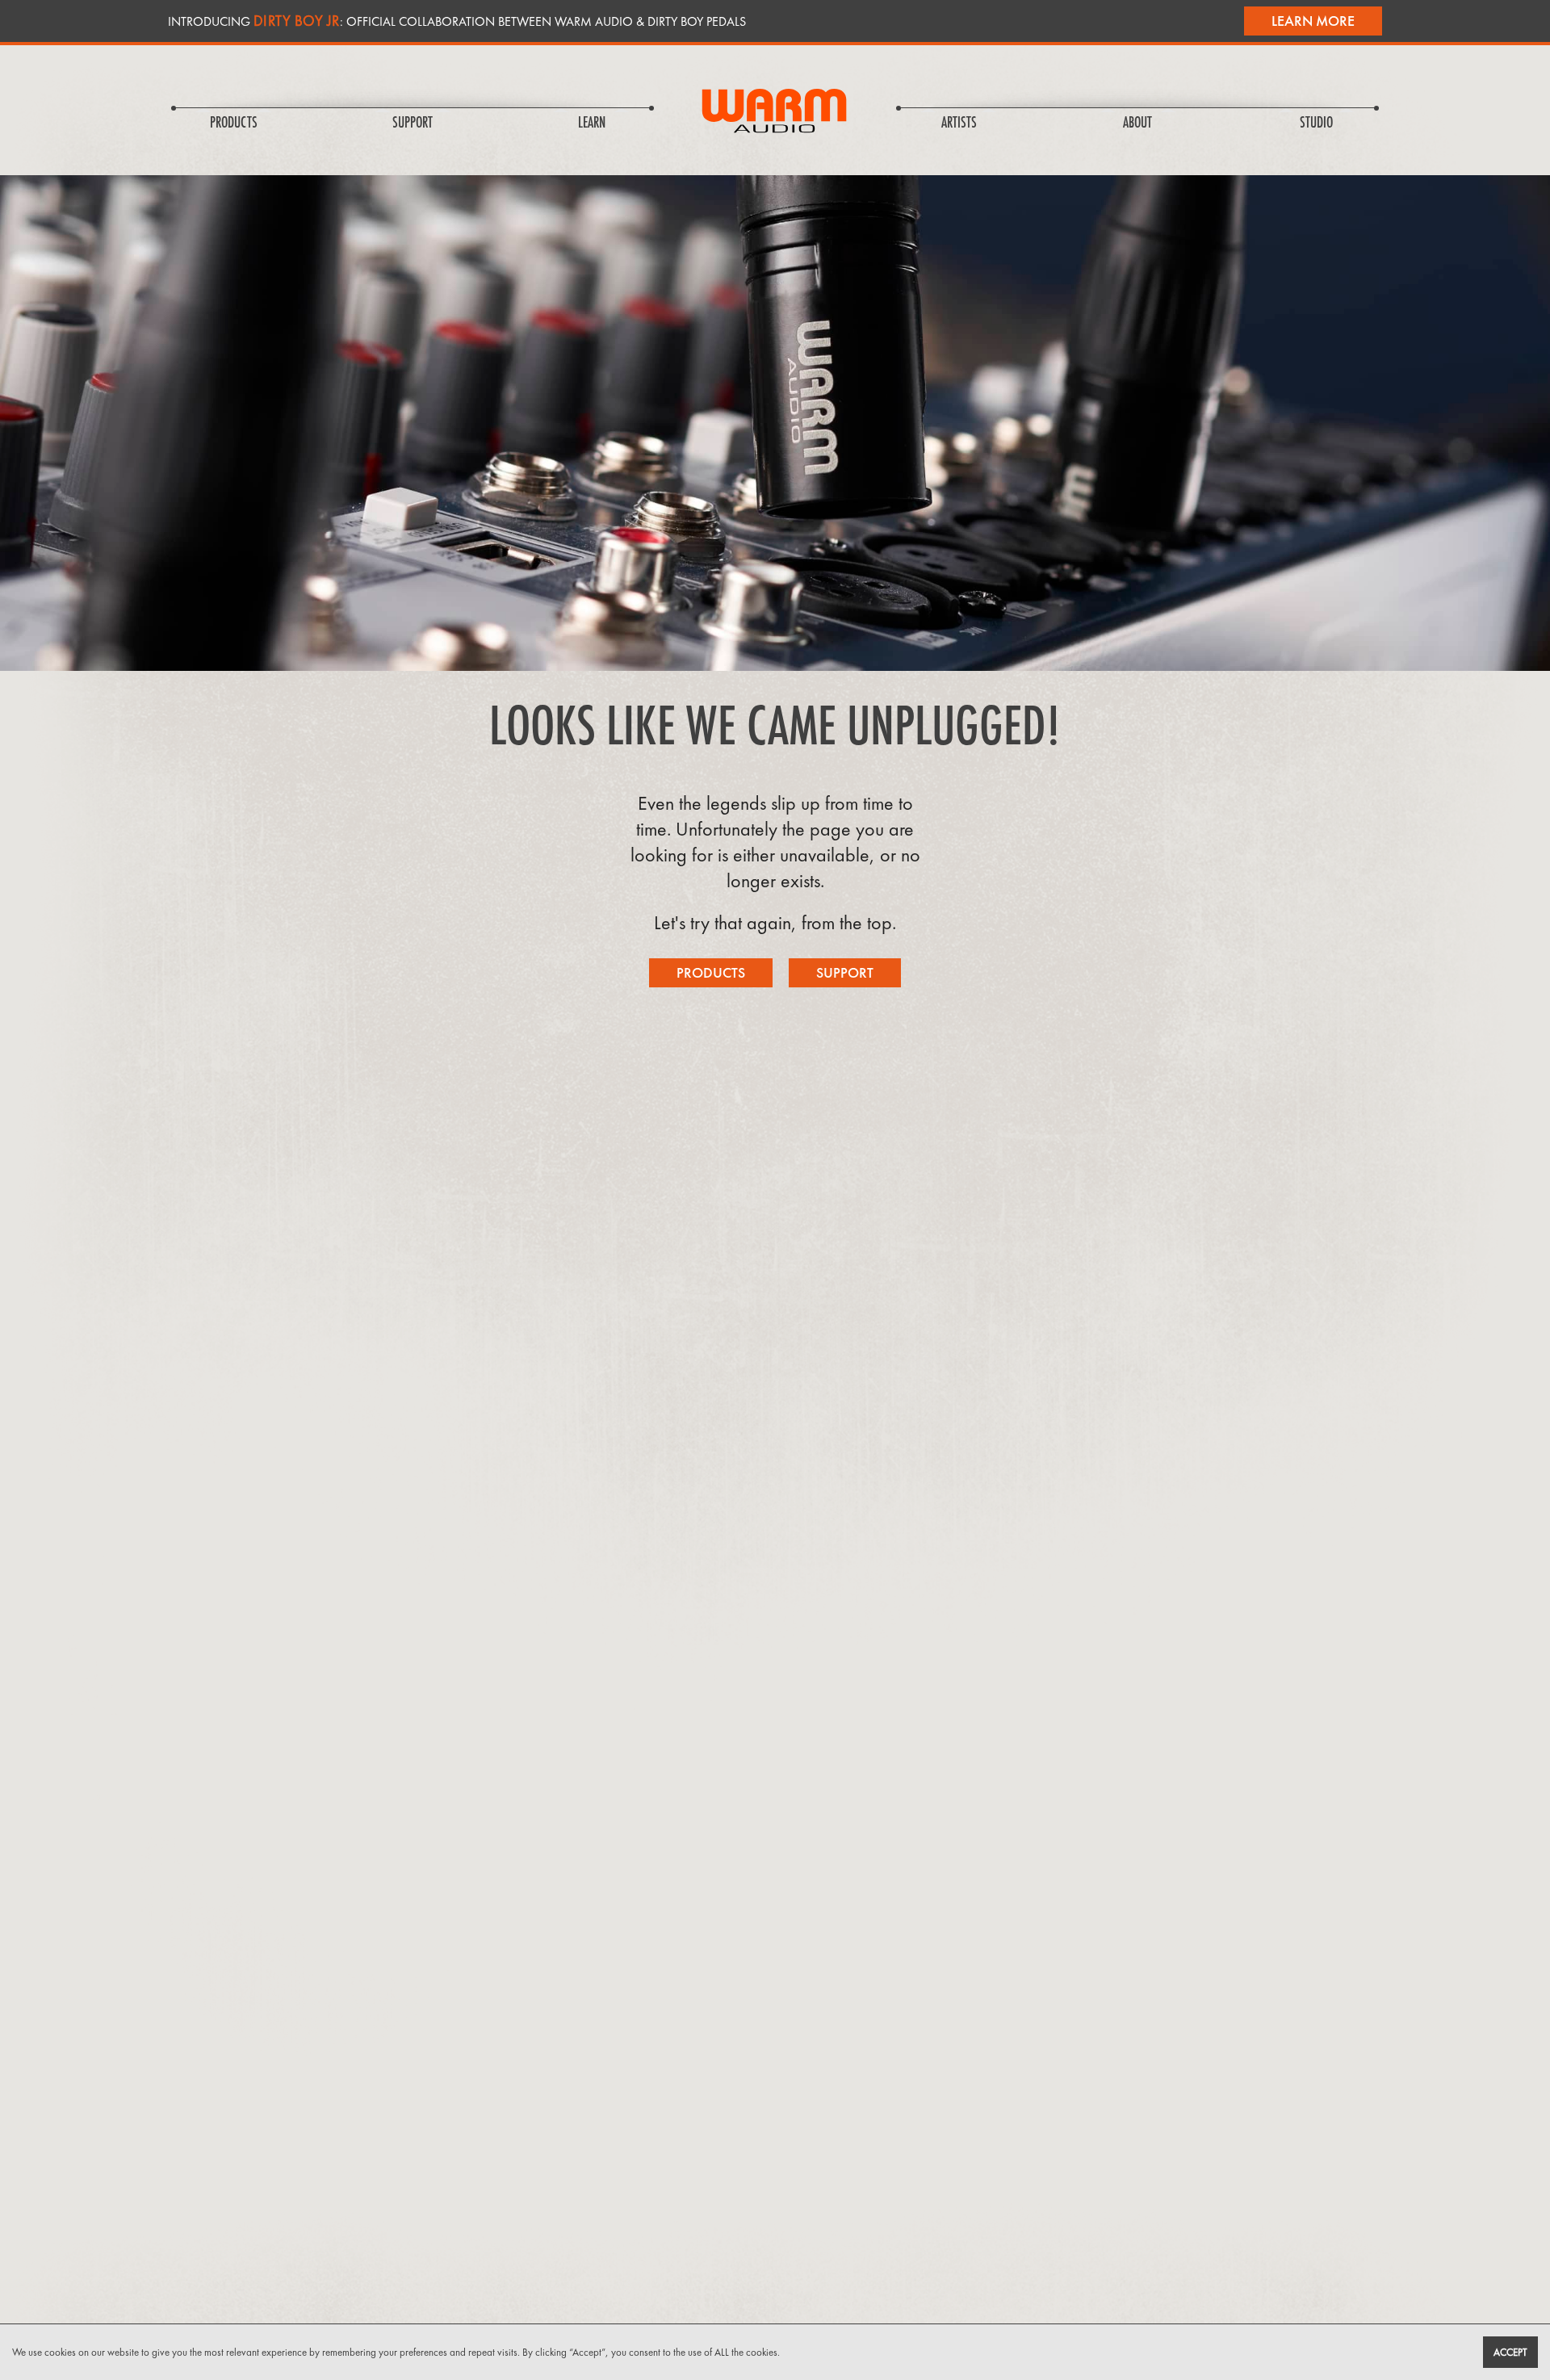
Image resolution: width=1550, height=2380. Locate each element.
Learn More (1313, 21)
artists (959, 124)
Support (845, 972)
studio (1316, 124)
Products (711, 972)
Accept (1510, 2352)
